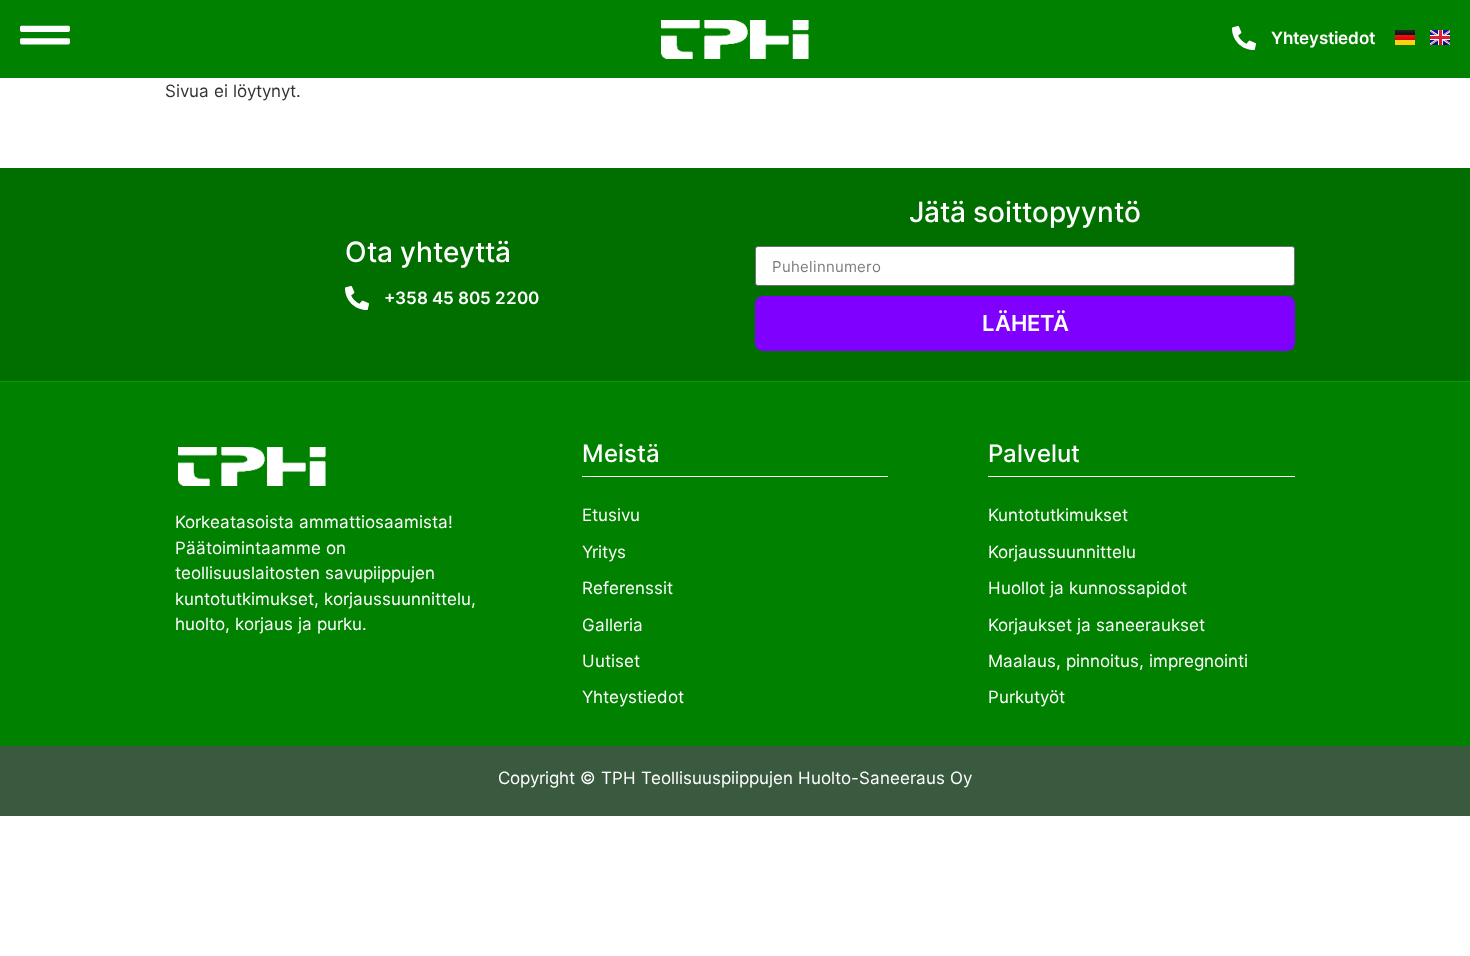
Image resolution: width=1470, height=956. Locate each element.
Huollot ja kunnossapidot (1087, 588)
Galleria (612, 625)
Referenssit (627, 588)
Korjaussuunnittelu (1062, 552)
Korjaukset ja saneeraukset (1096, 625)
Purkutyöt (1026, 697)
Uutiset (611, 661)
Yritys (604, 552)
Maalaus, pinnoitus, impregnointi (1118, 661)
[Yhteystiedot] (1244, 38)
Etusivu (611, 515)
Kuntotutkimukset (1058, 515)
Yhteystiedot (1323, 38)
